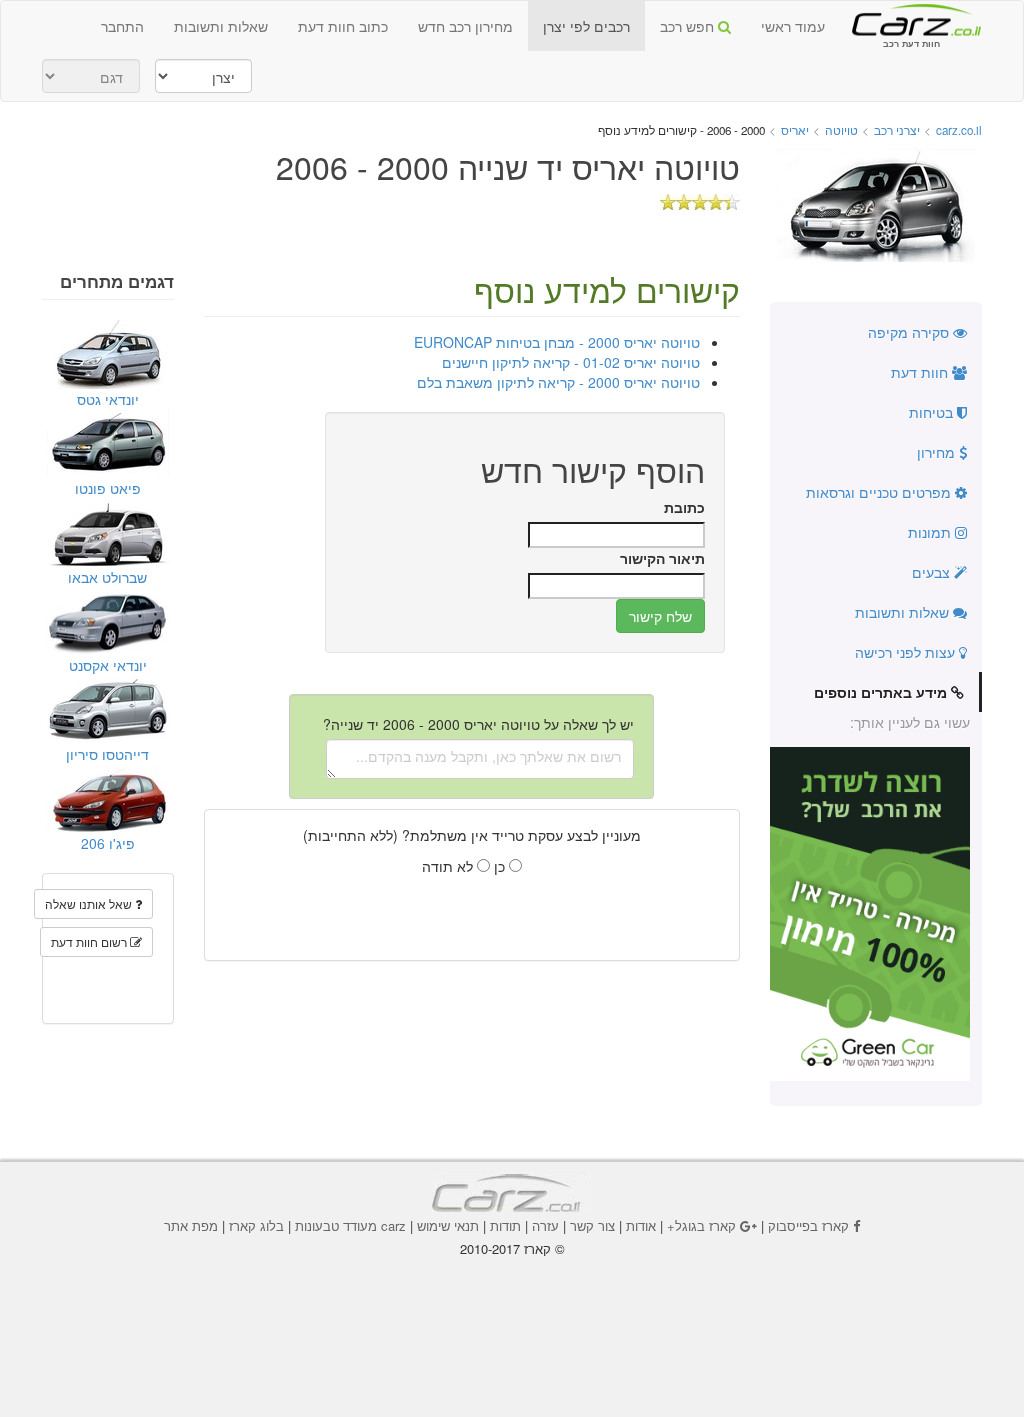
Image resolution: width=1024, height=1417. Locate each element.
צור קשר (592, 1225)
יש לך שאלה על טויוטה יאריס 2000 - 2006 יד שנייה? (478, 724)
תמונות (931, 532)
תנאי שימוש (448, 1225)
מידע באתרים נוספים (882, 692)
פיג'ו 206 (108, 843)
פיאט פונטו (108, 488)
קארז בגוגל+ (701, 1225)
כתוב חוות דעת (343, 26)
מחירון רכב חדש (465, 26)
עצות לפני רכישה (907, 652)
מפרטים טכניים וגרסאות (880, 492)
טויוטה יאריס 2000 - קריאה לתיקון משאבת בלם (558, 382)
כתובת (684, 507)
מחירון (938, 452)
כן (501, 866)
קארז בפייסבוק (808, 1225)
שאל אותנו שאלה (90, 903)
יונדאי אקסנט (108, 665)
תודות (505, 1225)
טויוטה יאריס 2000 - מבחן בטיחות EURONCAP (557, 342)
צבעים (933, 572)
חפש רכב (689, 26)
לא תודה (449, 866)
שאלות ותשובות (221, 26)
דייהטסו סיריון (107, 754)
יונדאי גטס (108, 399)
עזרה (545, 1225)
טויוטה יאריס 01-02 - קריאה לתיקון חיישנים (571, 362)
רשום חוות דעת (90, 941)
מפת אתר (191, 1225)
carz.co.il (959, 130)
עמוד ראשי (793, 26)
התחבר (122, 26)
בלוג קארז (256, 1225)
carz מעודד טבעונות (350, 1225)
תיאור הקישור (662, 558)
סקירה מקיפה (910, 332)
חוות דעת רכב (911, 19)
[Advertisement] (512, 1313)
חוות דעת (921, 372)
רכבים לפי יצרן (586, 26)
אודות (641, 1225)
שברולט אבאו (107, 577)
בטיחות (933, 412)
